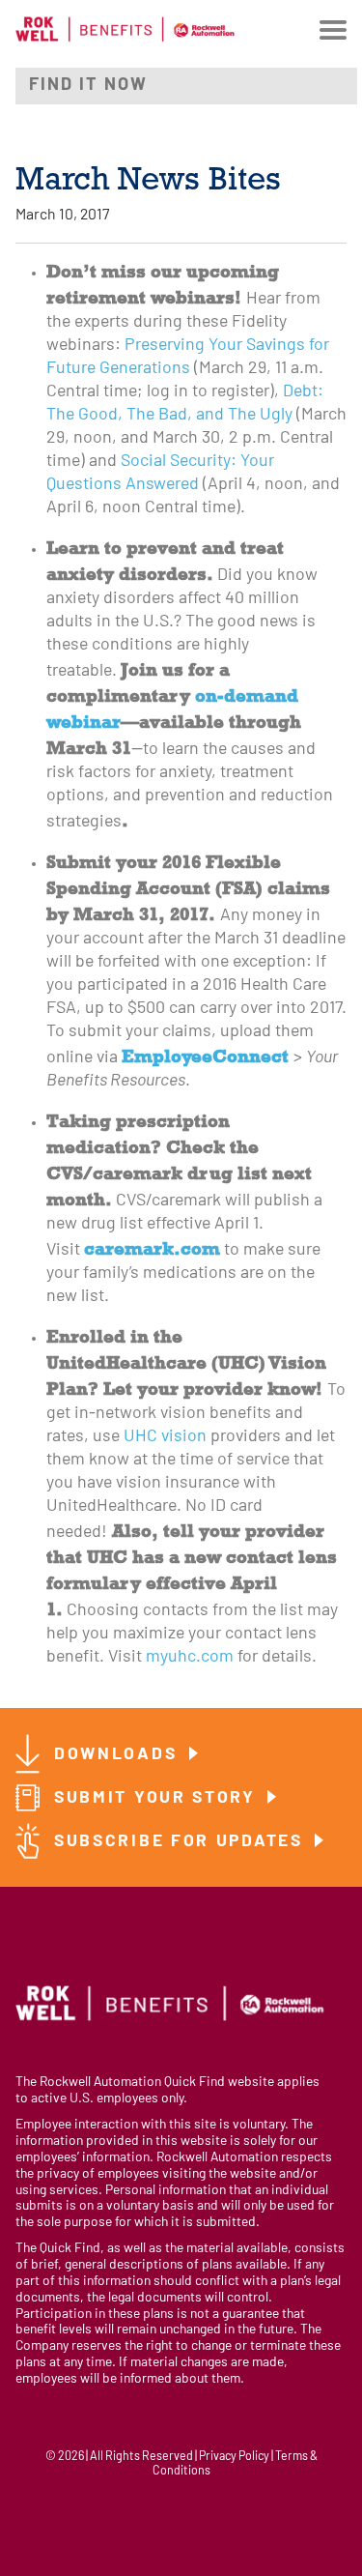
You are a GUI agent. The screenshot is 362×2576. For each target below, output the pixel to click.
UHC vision (165, 1437)
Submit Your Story (158, 1798)
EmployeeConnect (205, 1056)
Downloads (119, 1755)
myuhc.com (190, 1657)
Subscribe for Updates (181, 1842)
